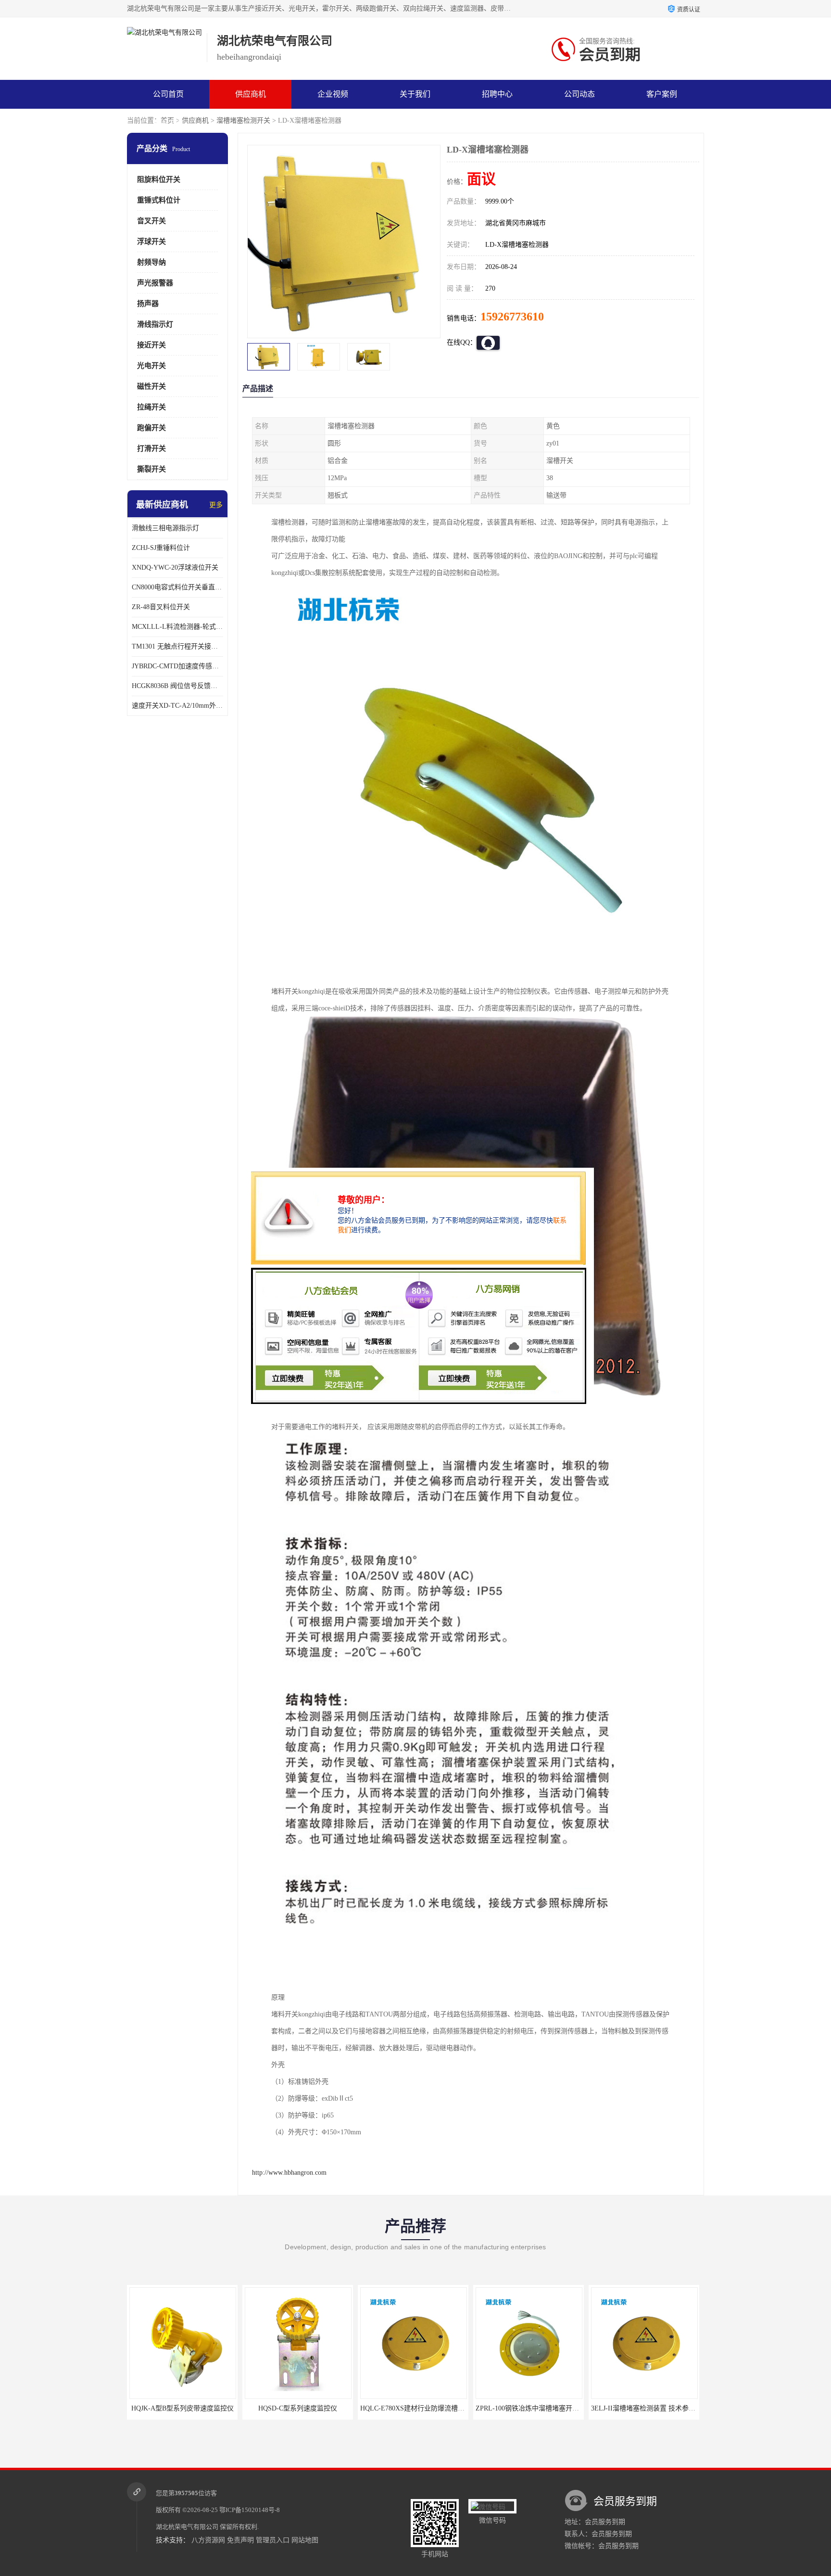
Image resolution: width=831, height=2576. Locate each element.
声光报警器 (155, 283)
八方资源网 (208, 2540)
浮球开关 (151, 242)
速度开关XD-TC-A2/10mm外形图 (177, 706)
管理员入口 (273, 2540)
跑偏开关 (151, 428)
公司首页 (168, 94)
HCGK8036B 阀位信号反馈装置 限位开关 (177, 686)
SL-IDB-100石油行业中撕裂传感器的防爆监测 (659, 2408)
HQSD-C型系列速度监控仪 (182, 2408)
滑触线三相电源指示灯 (165, 528)
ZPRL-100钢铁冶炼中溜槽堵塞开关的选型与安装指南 (439, 2408)
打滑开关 (151, 448)
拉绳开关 (151, 407)
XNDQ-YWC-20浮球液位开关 (175, 567)
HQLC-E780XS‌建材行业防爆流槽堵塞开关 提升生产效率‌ (328, 2408)
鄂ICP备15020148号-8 (250, 2510)
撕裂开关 (151, 469)
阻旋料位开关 (159, 179)
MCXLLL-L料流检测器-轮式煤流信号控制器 (177, 627)
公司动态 (579, 94)
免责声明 (240, 2540)
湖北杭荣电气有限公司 (187, 2527)
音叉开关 (151, 221)
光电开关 (151, 366)
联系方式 (168, 123)
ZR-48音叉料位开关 (161, 607)
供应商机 (251, 94)
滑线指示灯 (155, 324)
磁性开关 (151, 386)
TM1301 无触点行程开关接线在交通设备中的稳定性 (177, 646)
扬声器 (148, 304)
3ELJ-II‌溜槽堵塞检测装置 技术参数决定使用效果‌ (548, 2408)
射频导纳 (151, 262)
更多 (216, 505)
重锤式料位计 (159, 200)
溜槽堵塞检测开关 (243, 121)
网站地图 (305, 2540)
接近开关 (151, 345)
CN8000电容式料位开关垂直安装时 (177, 587)
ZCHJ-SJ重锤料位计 (161, 548)
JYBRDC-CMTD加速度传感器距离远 (177, 666)
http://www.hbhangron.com (289, 2173)
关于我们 (415, 94)
